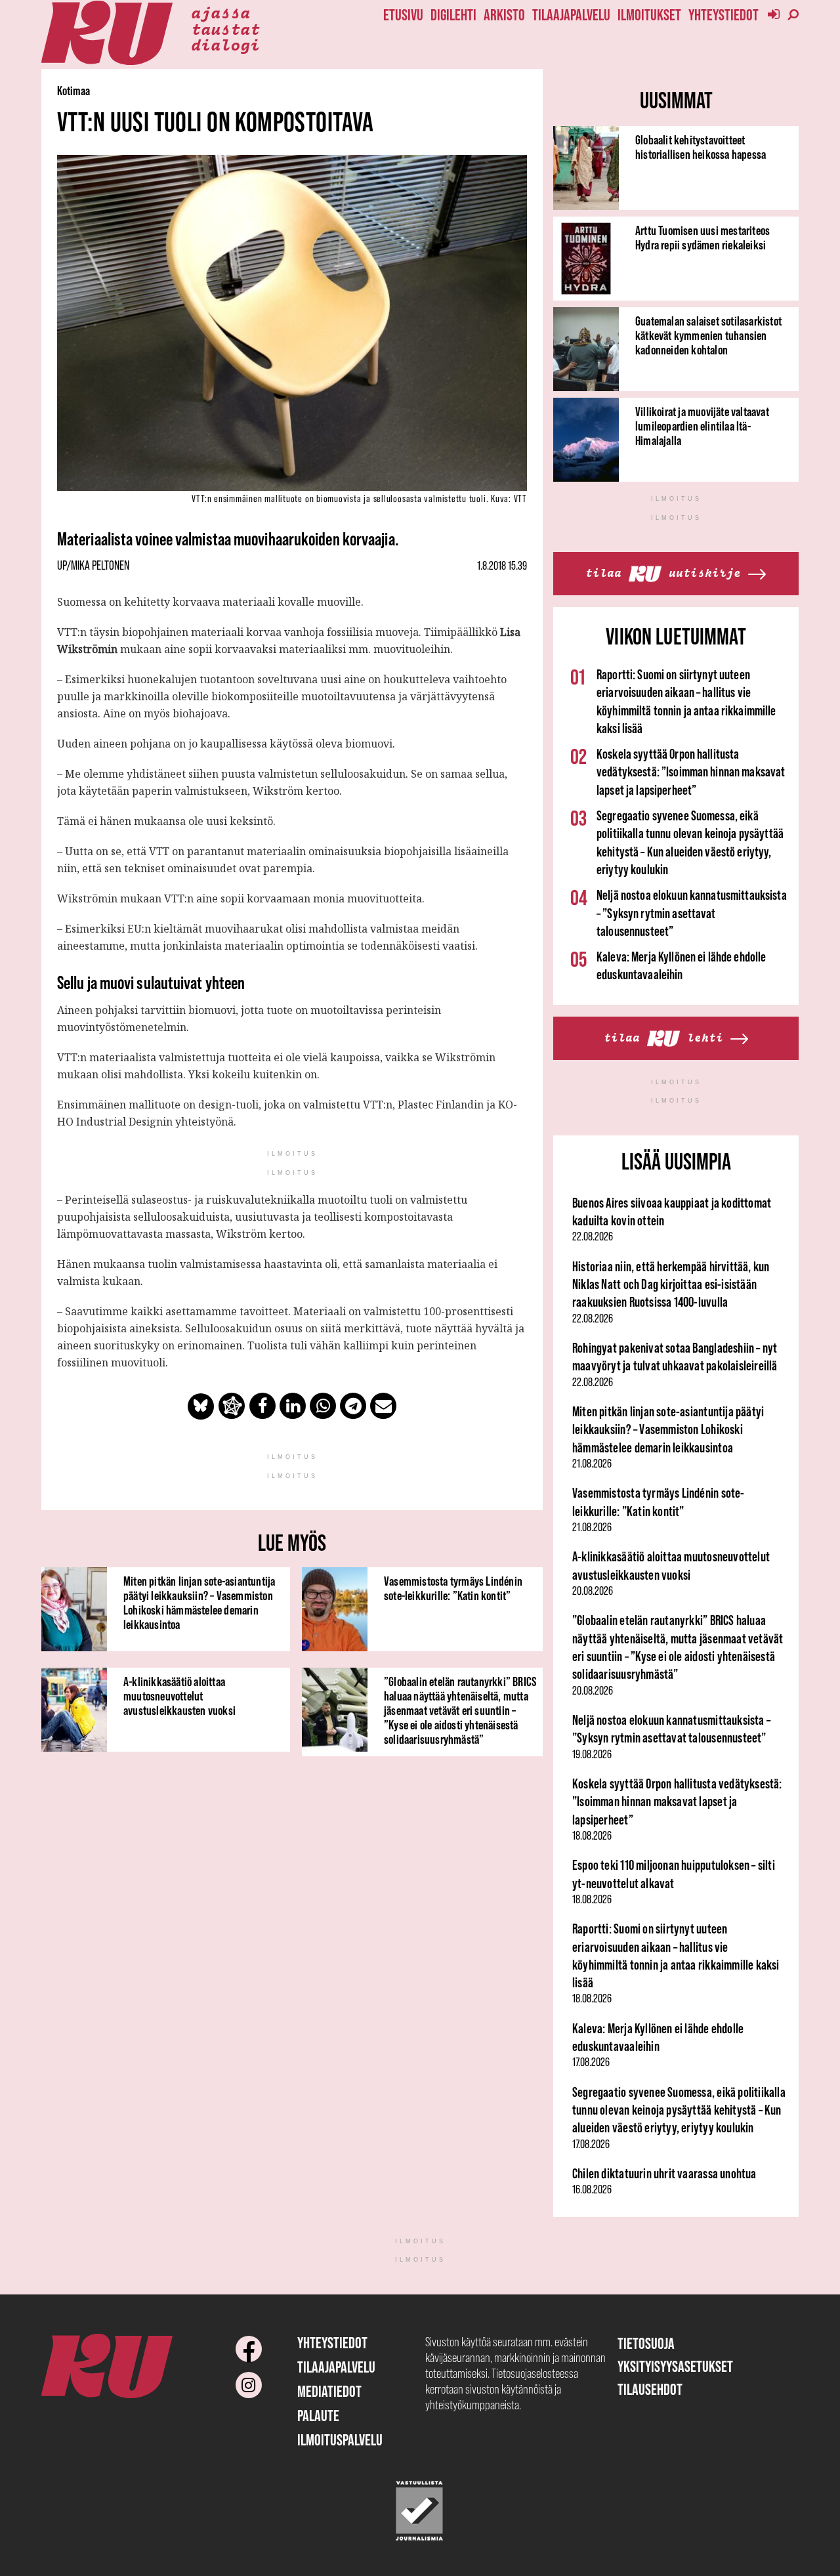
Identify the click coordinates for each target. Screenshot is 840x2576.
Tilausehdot (650, 2389)
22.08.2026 (593, 1236)
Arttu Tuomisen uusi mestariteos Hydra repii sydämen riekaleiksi (703, 238)
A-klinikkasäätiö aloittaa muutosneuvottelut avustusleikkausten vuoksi (179, 1696)
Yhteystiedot (724, 15)
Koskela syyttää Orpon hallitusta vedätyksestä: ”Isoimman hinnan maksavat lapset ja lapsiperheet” (691, 772)
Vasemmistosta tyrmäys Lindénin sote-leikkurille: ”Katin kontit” (453, 1588)
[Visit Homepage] (107, 33)
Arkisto (504, 15)
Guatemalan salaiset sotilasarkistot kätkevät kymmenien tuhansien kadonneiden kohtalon (708, 335)
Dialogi (225, 44)
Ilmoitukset (649, 15)
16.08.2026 (592, 2189)
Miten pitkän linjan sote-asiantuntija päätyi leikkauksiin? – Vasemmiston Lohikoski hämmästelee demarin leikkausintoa (199, 1603)
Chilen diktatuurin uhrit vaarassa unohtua (664, 2173)
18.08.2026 (592, 1836)
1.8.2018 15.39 (502, 566)
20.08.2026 (593, 1591)
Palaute (318, 2416)
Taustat (225, 28)
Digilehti (453, 15)
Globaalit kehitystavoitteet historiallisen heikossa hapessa (701, 147)
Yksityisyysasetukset (675, 2366)
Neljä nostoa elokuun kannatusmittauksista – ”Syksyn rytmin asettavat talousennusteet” (692, 913)
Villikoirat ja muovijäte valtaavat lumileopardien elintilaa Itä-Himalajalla (702, 426)
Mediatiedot (329, 2391)
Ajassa (220, 12)
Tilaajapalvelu (571, 15)
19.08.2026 (592, 1754)
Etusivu (403, 15)
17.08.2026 (591, 2062)
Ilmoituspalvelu (340, 2440)
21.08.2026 (592, 1464)
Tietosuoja (646, 2343)
